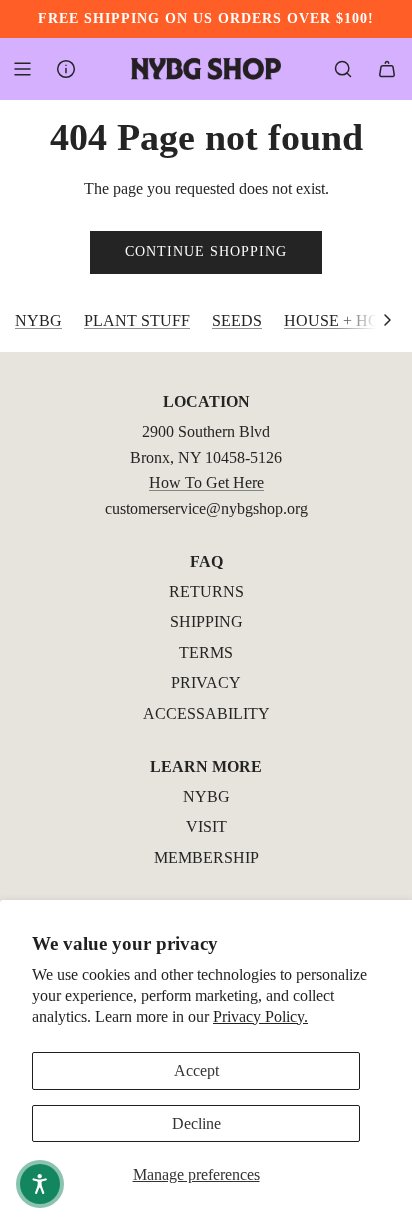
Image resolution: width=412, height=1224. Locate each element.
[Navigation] (22, 69)
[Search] (343, 69)
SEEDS (237, 320)
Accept (196, 1070)
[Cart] (387, 69)
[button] (387, 321)
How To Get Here (206, 482)
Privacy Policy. (260, 1016)
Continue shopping (206, 251)
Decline (196, 1123)
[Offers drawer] (66, 69)
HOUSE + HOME (344, 320)
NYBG (38, 320)
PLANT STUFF (137, 320)
